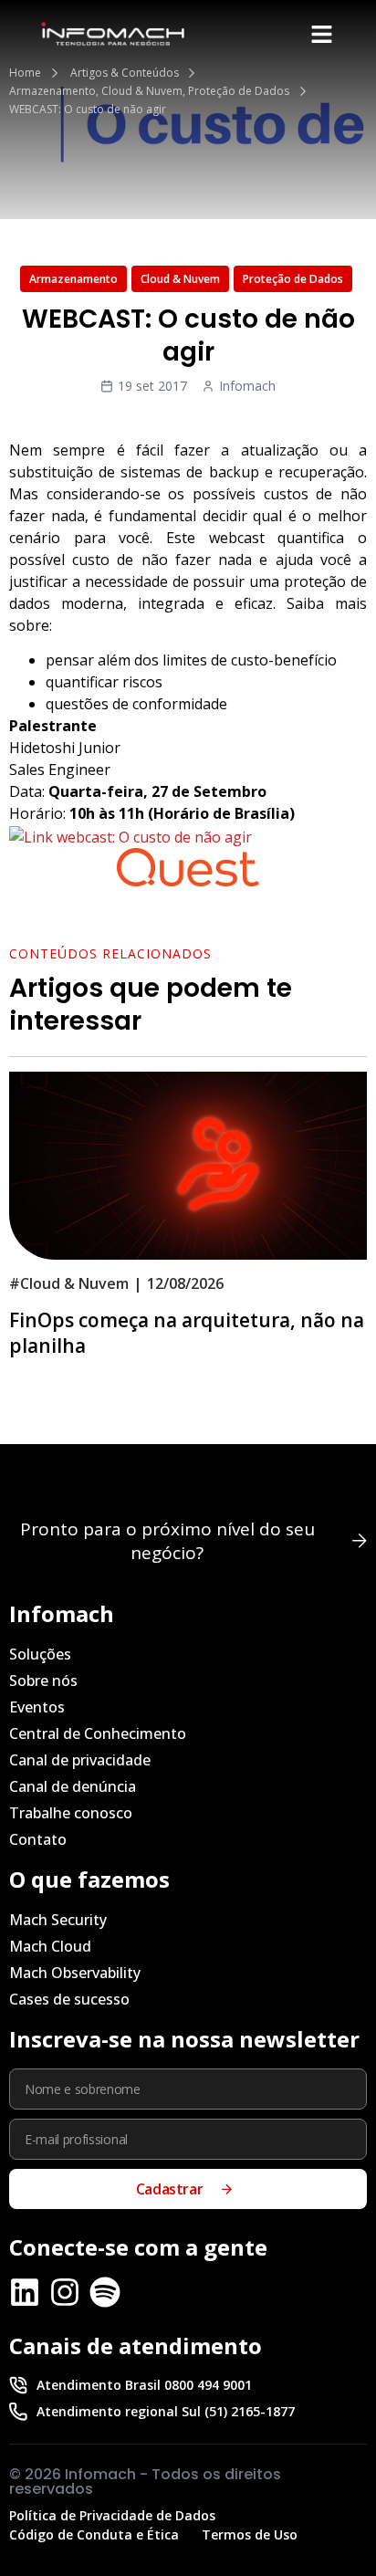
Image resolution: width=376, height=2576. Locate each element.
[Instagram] (65, 2292)
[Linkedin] (25, 2292)
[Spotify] (105, 2292)
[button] (321, 34)
